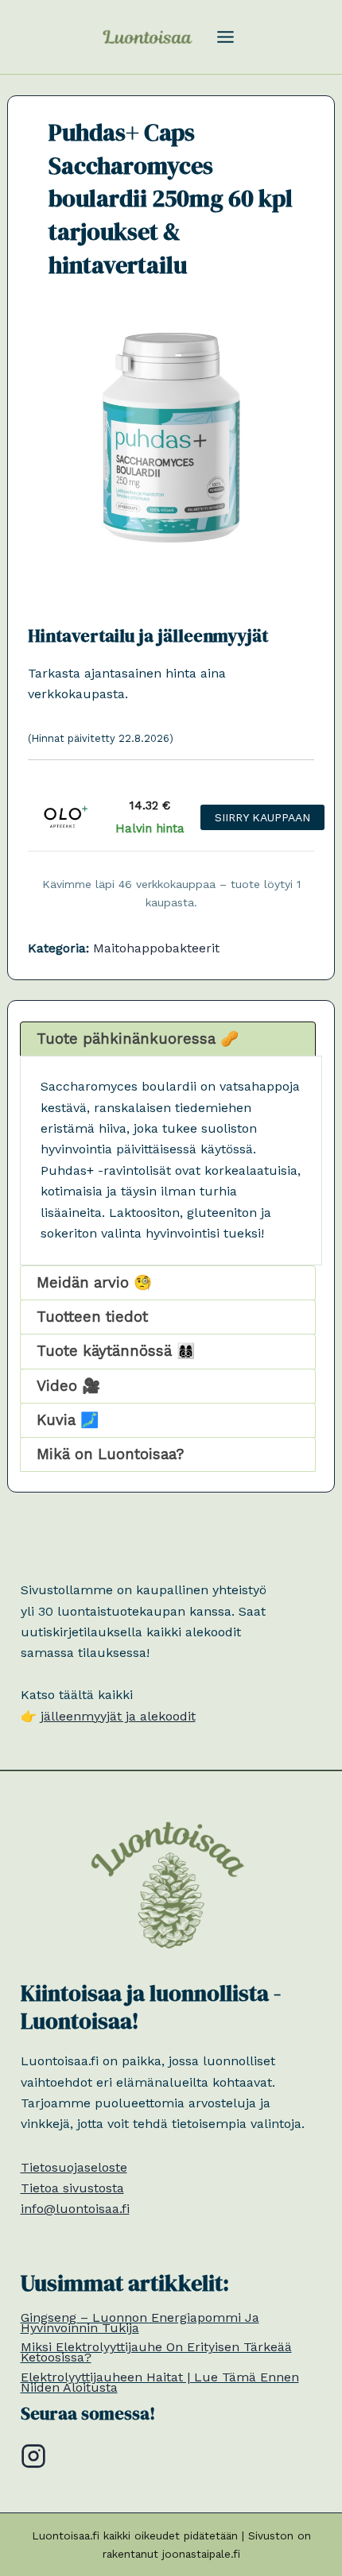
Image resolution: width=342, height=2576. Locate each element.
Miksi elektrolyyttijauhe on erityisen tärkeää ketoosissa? (156, 2352)
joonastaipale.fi (201, 2554)
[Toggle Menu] (226, 37)
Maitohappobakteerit (156, 948)
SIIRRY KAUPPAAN (262, 817)
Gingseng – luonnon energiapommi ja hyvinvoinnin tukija (140, 2323)
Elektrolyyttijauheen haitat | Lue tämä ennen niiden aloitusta (160, 2382)
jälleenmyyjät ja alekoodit (118, 1716)
